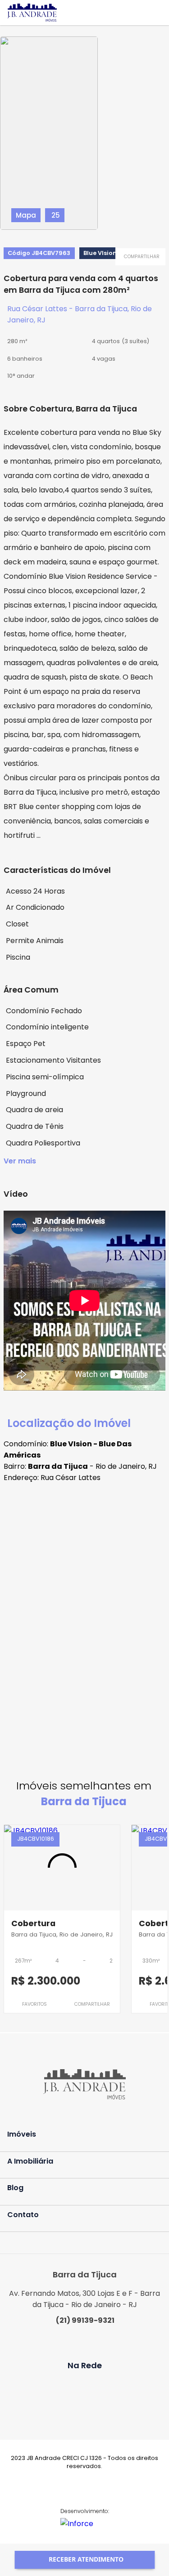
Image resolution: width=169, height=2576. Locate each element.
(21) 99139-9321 (85, 2320)
